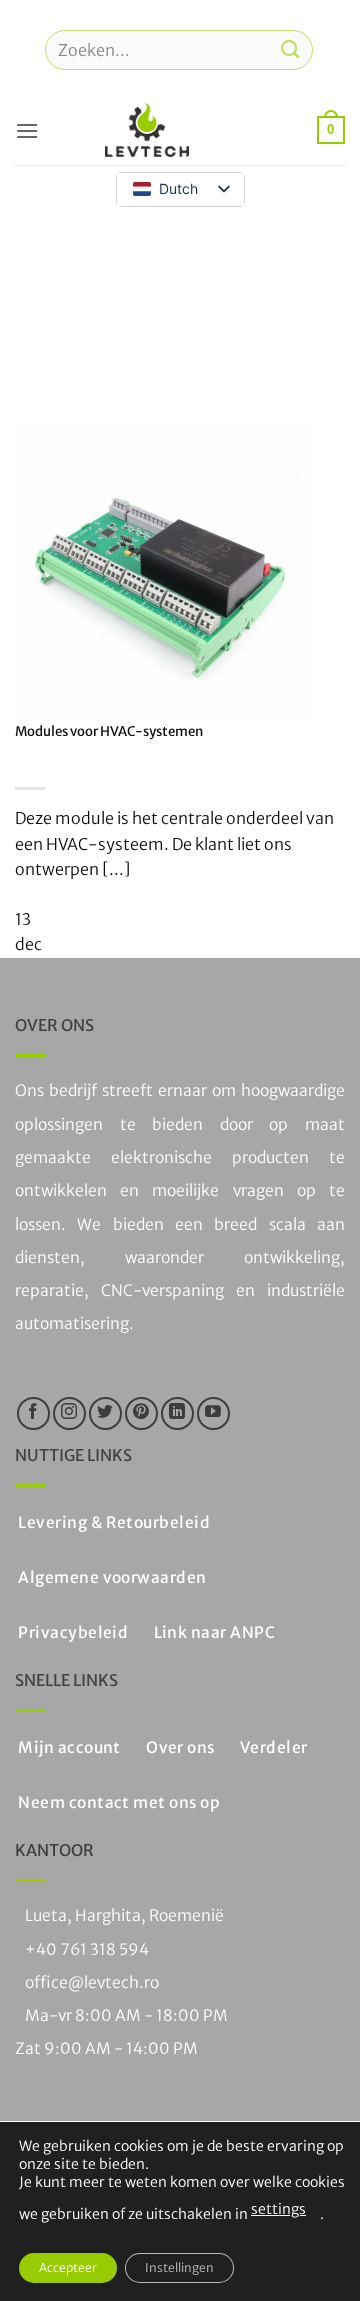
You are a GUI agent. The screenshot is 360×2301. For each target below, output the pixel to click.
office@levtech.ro (92, 1982)
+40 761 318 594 (87, 1949)
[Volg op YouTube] (213, 1413)
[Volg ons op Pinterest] (141, 1413)
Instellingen (179, 2267)
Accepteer (68, 2267)
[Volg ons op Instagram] (69, 1413)
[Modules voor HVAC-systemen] (165, 569)
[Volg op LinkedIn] (177, 1413)
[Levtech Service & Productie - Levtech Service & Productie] (147, 130)
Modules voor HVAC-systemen (109, 731)
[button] (27, 130)
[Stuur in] (291, 49)
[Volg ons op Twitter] (105, 1413)
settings (278, 2209)
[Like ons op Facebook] (33, 1413)
